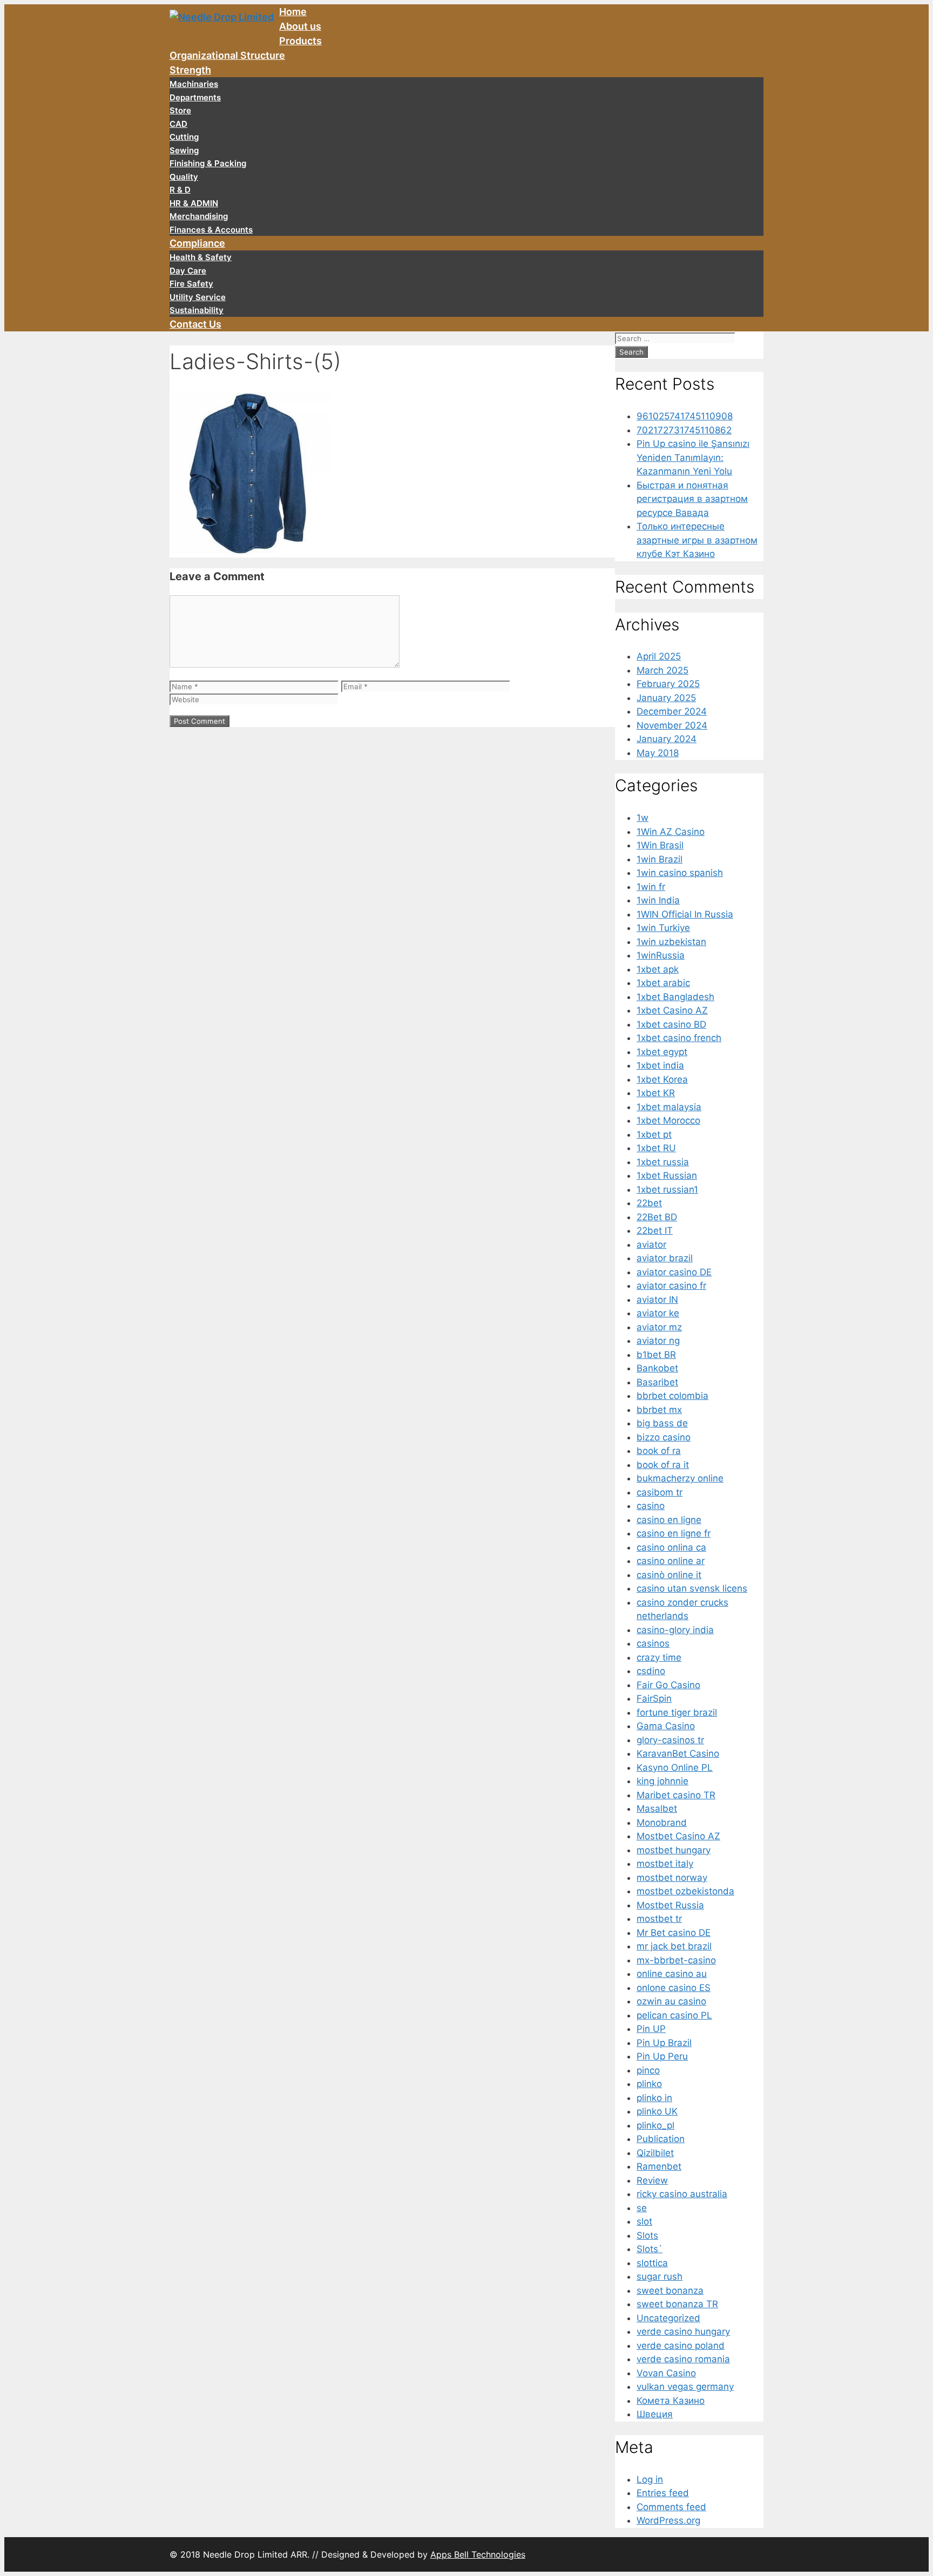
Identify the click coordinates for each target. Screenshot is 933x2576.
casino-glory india (675, 1630)
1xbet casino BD (671, 1024)
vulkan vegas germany (685, 2387)
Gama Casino (666, 1726)
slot (644, 2221)
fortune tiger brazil (677, 1712)
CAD (178, 124)
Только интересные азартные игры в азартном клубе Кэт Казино (697, 540)
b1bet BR (656, 1355)
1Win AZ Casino (671, 832)
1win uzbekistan (671, 942)
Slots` (650, 2249)
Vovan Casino (666, 2373)
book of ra (659, 1451)
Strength (190, 70)
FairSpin (654, 1698)
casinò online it (669, 1575)
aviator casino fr (671, 1286)
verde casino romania (683, 2359)
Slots (647, 2235)
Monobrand (662, 1823)
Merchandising (199, 216)
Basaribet (657, 1382)
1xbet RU (656, 1148)
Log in (650, 2479)
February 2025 (668, 684)
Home (293, 12)
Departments (195, 97)
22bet (649, 1203)
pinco (648, 2070)
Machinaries (194, 84)
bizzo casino (664, 1437)
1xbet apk (658, 969)
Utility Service (198, 297)
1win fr (651, 887)
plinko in (654, 2098)
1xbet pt (654, 1134)
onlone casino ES (674, 1988)
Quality (184, 177)
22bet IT (655, 1231)
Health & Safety (201, 257)
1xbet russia (663, 1162)
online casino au (672, 1974)
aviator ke (658, 1313)
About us (300, 26)
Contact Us (195, 324)
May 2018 (658, 753)
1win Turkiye (663, 928)
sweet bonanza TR (677, 2304)
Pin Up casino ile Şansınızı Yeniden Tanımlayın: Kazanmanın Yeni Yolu (693, 457)
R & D (180, 190)
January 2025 (666, 698)
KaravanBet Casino (678, 1753)
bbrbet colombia (672, 1396)
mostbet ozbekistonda (685, 1891)
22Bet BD (657, 1217)
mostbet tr (659, 1919)
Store (180, 110)
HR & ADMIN (194, 203)
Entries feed (663, 2493)
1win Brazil (660, 859)
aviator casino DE (674, 1272)
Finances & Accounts (211, 230)
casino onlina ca (671, 1547)
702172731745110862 (684, 430)
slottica (652, 2263)
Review (652, 2180)
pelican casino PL (674, 2015)
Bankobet (657, 1368)
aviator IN (657, 1300)
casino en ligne (669, 1520)
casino (651, 1506)
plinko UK (657, 2111)
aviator (651, 1245)
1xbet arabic (663, 983)
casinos (653, 1643)
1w (643, 818)
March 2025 (662, 670)
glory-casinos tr (670, 1740)
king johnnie (662, 1781)
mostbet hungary (674, 1850)
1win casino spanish (680, 873)
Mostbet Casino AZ (678, 1836)
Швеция (655, 2414)
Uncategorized (668, 2318)
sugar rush (660, 2276)
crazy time (659, 1657)
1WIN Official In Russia (685, 914)
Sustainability (197, 310)
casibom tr (660, 1492)
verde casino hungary (683, 2332)
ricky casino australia (682, 2194)
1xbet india (660, 1065)
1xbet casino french (679, 1038)
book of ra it (663, 1465)
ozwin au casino (671, 2001)
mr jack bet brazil (674, 1946)
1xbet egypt (662, 1052)
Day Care (188, 271)
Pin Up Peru (662, 2056)
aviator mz (659, 1327)
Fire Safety (191, 284)
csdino (651, 1671)
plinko (649, 2084)
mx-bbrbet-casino (676, 1960)
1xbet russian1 (667, 1190)
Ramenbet (659, 2166)
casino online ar (671, 1561)
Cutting (184, 137)
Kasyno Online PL (675, 1768)
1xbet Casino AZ (672, 1010)
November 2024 (672, 725)
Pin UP (651, 2029)
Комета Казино (671, 2401)
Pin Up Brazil (664, 2043)
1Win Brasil (660, 845)
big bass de (662, 1423)
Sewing (184, 150)
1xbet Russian (667, 1175)
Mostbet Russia (670, 1905)
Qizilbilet (655, 2153)
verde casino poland (681, 2346)
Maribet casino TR (676, 1795)
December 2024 (672, 711)
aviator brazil (665, 1258)
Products (300, 41)
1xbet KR (656, 1093)
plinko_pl (655, 2125)
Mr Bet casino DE (674, 1933)
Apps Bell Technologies (478, 2554)
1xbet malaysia (669, 1107)
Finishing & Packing (208, 163)
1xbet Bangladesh (675, 997)
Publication (661, 2139)
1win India (658, 900)
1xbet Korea (662, 1079)
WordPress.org (668, 2520)
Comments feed (671, 2507)
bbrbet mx (659, 1410)
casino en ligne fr (674, 1533)
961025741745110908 (685, 416)
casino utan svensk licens (692, 1588)
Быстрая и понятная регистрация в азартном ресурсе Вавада (692, 499)
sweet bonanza (670, 2290)
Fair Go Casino (668, 1685)
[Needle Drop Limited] (222, 21)
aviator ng (658, 1341)
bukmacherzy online (680, 1478)
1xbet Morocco (668, 1120)
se (642, 2208)
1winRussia (661, 955)
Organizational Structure (227, 55)
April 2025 (659, 656)
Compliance (197, 243)
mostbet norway (672, 1878)
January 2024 (667, 739)
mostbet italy (665, 1864)
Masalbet (657, 1809)
